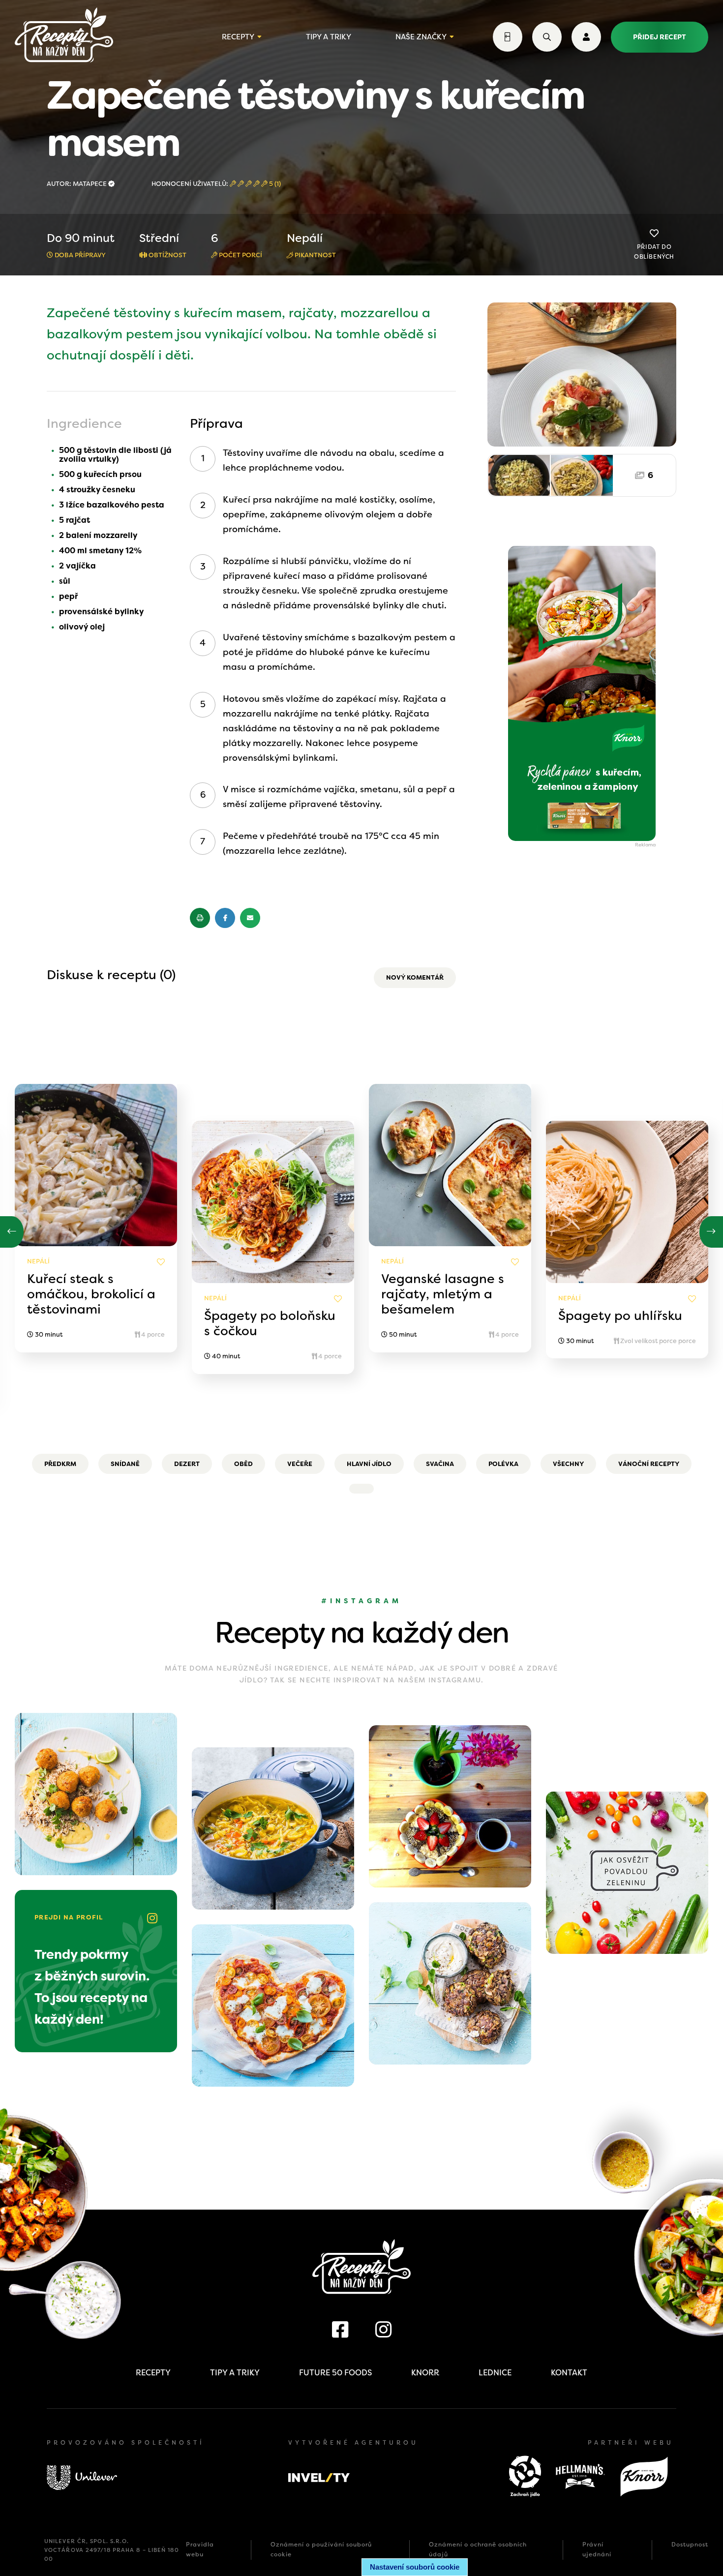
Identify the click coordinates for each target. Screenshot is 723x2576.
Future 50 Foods (335, 2373)
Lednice (495, 2373)
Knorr (425, 2373)
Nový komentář (415, 977)
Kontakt (569, 2373)
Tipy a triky (329, 37)
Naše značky (421, 37)
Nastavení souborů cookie (415, 2567)
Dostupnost (690, 2545)
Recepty (238, 37)
